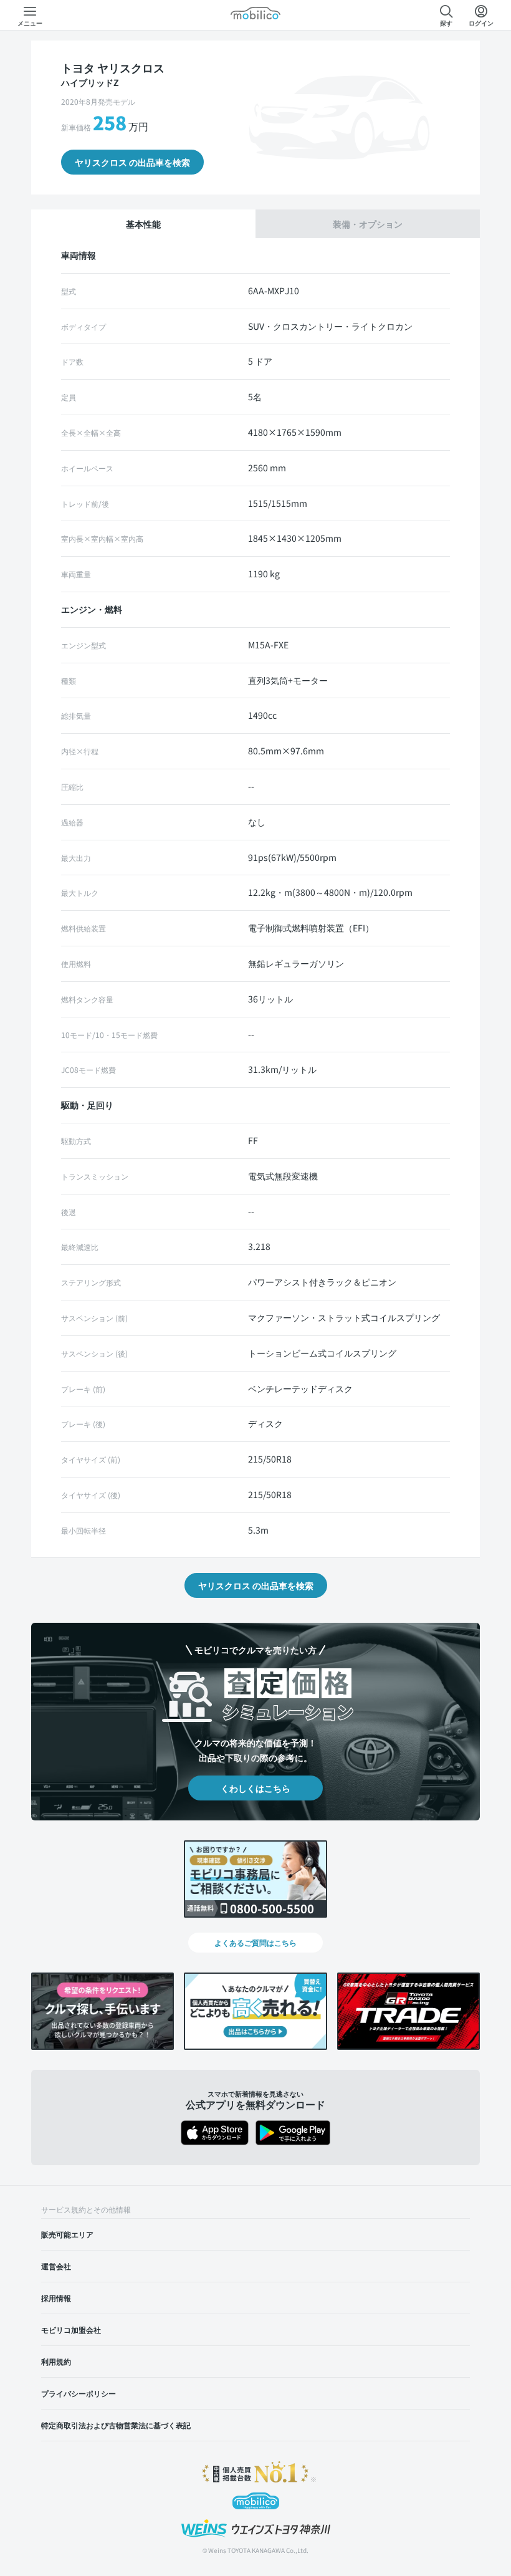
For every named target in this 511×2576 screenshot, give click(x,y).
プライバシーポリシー (79, 2393)
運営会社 (56, 2266)
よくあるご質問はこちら (255, 1942)
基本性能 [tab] (143, 224)
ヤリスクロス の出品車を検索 (132, 162)
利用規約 (56, 2361)
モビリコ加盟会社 (71, 2329)
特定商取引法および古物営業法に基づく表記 (116, 2425)
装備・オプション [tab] (368, 224)
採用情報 (56, 2298)
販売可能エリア (67, 2234)
